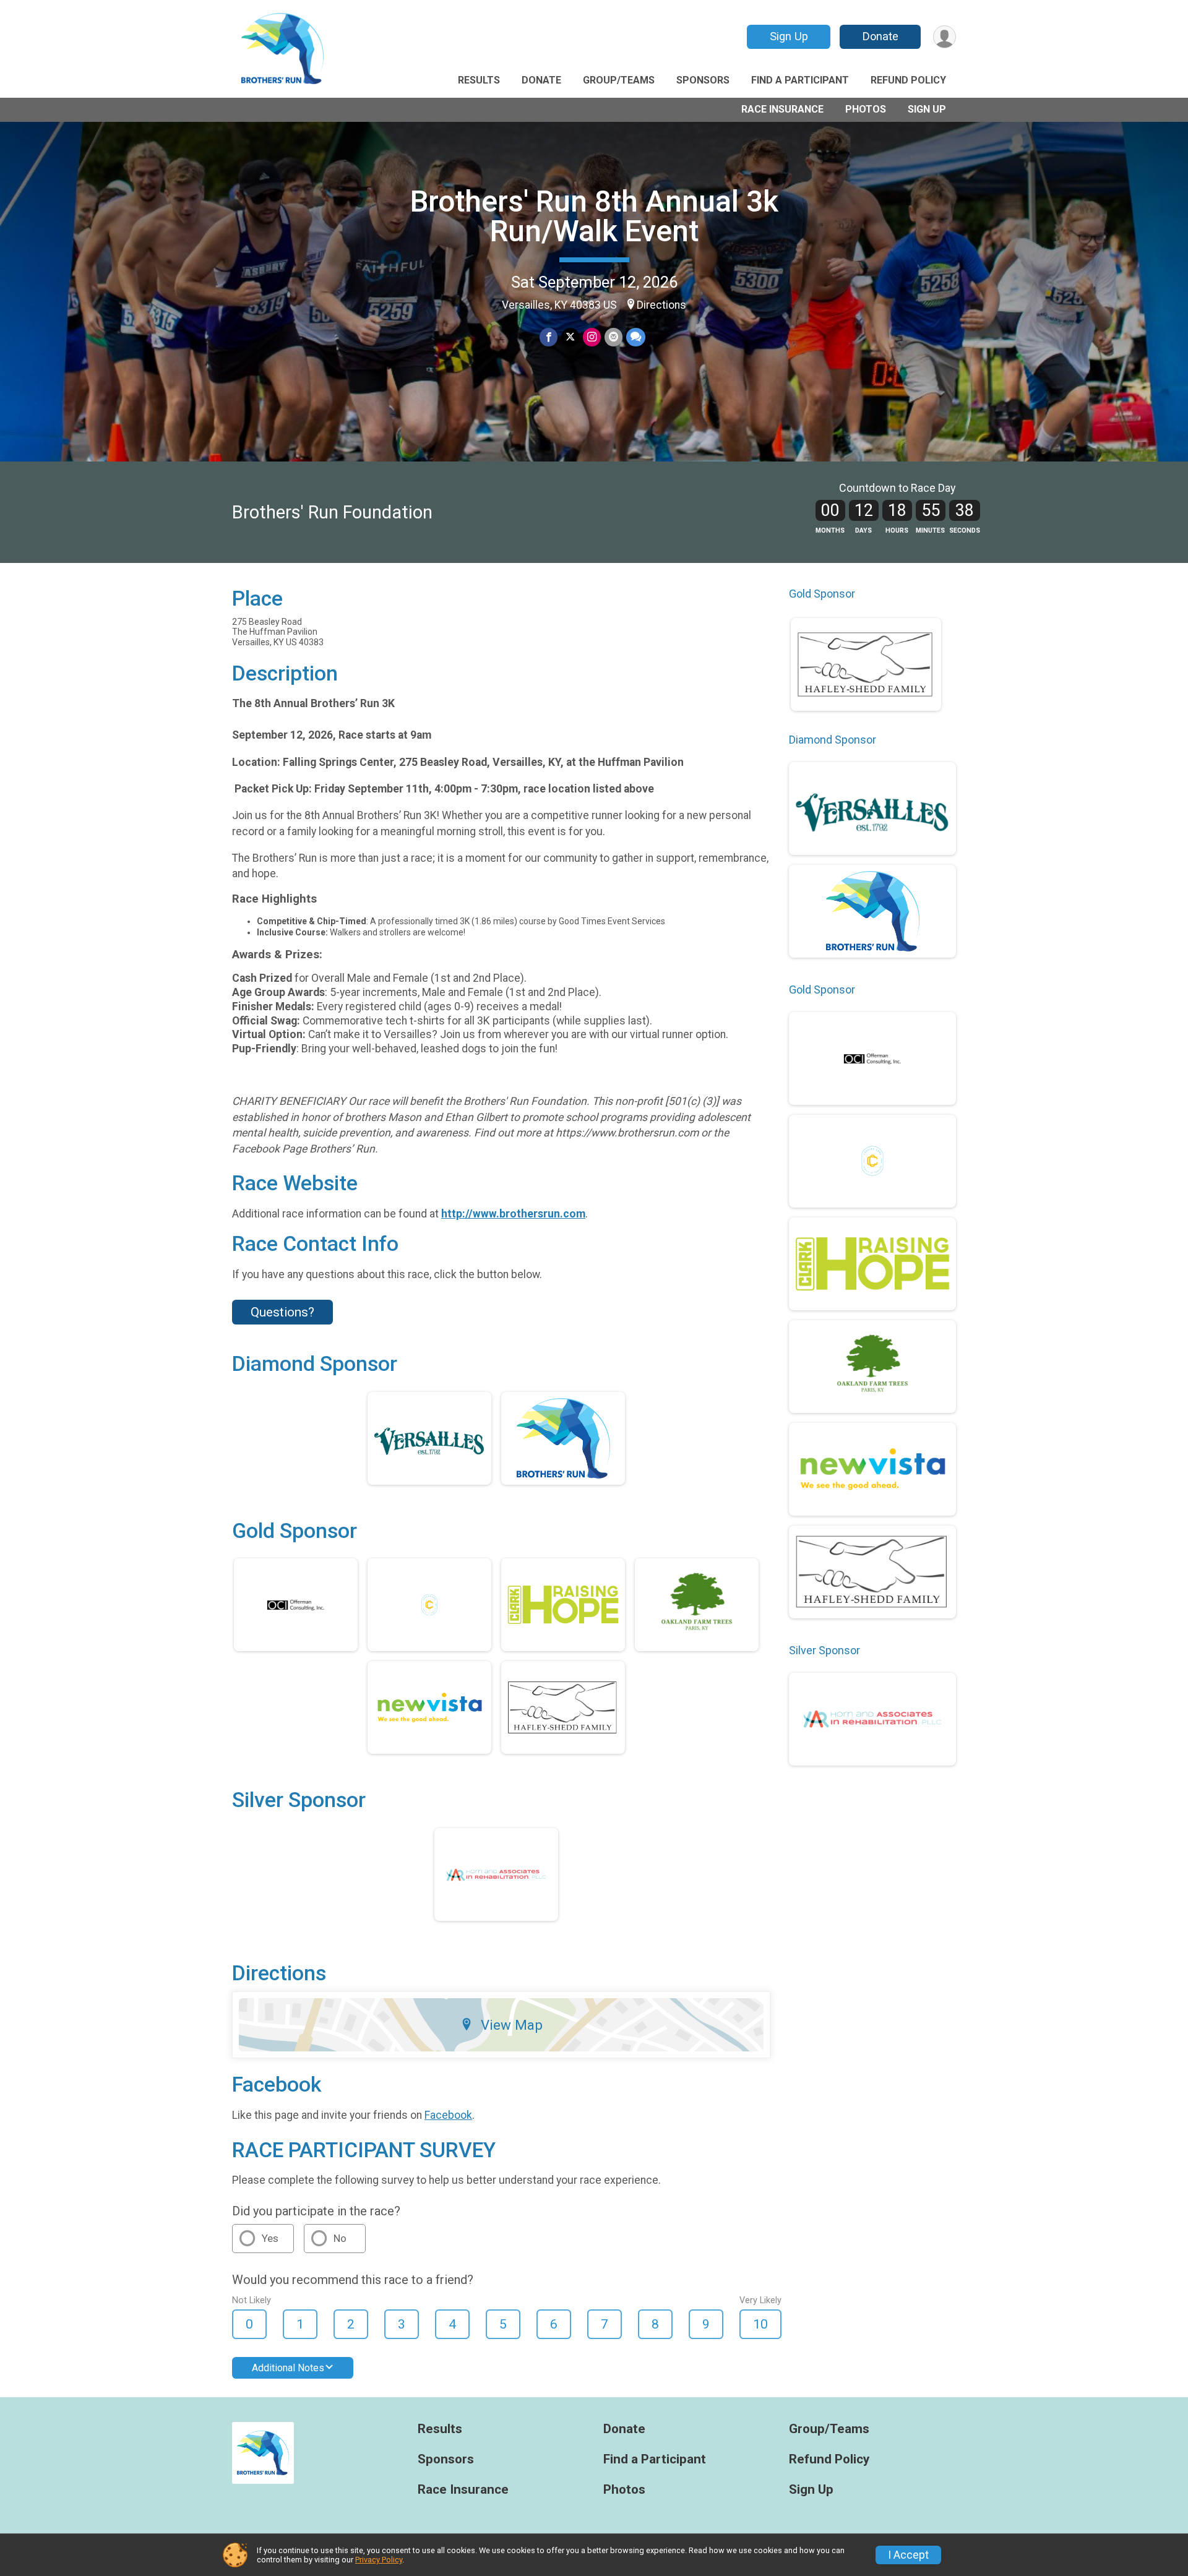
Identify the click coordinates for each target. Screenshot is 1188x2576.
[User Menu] (945, 37)
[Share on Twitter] (570, 337)
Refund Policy (908, 80)
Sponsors (703, 80)
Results (479, 80)
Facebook (448, 2115)
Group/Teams (619, 80)
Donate (880, 36)
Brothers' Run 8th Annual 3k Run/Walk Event (594, 216)
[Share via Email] (613, 337)
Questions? (282, 1312)
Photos (866, 109)
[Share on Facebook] (549, 337)
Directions (661, 305)
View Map (512, 2025)
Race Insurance (782, 109)
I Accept (908, 2555)
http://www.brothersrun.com (513, 1214)
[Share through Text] (636, 337)
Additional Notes (288, 2368)
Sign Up (789, 36)
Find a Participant (800, 80)
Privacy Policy (379, 2560)
